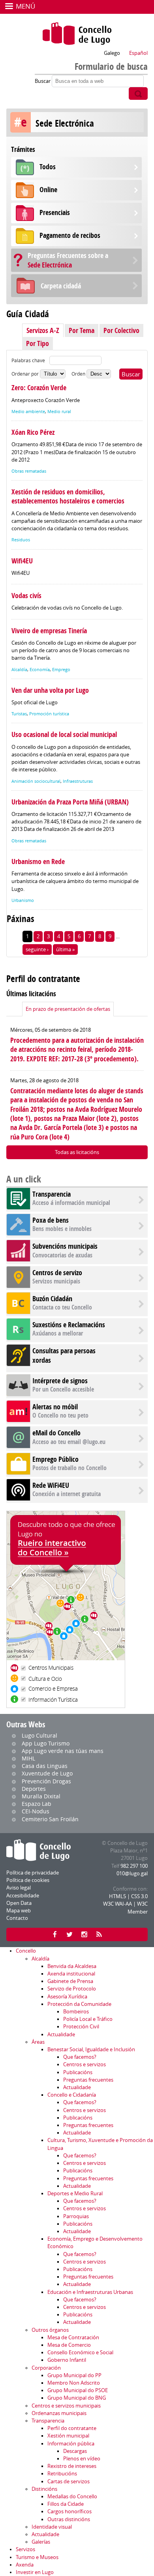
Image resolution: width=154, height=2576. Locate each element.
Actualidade (61, 2034)
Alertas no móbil (55, 1407)
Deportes (34, 1789)
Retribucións (62, 2474)
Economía (40, 670)
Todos (48, 167)
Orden (79, 374)
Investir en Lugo (35, 2572)
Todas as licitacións (77, 1152)
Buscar (43, 81)
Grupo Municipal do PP (74, 2375)
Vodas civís (26, 596)
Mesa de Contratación (73, 2337)
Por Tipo (38, 343)
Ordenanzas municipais (59, 2413)
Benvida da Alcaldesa (72, 1966)
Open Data (19, 1903)
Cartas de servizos (69, 2482)
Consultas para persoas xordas (64, 1355)
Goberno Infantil (67, 2360)
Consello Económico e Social (80, 2352)
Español (138, 53)
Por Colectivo (121, 330)
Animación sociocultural (36, 781)
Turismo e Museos (37, 2557)
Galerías (41, 2542)
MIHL (28, 1758)
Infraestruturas (78, 781)
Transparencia (52, 1194)
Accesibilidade (23, 1896)
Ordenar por (26, 374)
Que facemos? (80, 2057)
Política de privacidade (33, 1873)
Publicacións (78, 2072)
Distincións (44, 2489)
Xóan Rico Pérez (33, 432)
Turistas (19, 714)
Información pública (71, 2444)
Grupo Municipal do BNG (77, 2398)
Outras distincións (69, 2519)
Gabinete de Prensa (70, 1981)
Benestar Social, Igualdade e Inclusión (91, 2049)
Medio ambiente (28, 412)
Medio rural (59, 412)
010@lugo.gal (132, 1874)
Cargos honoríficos (69, 2511)
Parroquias (76, 2216)
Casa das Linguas (45, 1766)
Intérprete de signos (60, 1381)
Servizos (25, 2549)
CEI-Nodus (36, 1811)
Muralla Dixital (41, 1796)
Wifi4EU (22, 561)
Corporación (46, 2368)
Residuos (21, 540)
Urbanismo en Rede (38, 861)
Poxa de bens (51, 1220)
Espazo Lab (37, 1804)
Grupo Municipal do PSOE (78, 2390)
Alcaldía (19, 670)
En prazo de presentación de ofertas (68, 1009)
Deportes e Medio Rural (75, 2193)
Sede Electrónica (68, 260)
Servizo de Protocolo (72, 1989)
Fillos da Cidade (66, 2504)
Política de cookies (28, 1880)
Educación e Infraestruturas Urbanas (90, 2292)
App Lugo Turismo (46, 1743)
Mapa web (19, 1911)
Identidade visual (52, 2527)
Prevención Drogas (46, 1781)
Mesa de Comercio (69, 2345)
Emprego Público (55, 1459)
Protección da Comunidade (79, 2004)
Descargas (75, 2451)
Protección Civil (81, 2027)
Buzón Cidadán (52, 1299)
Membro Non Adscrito (74, 2383)
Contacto (17, 1918)
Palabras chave (28, 360)
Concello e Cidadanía (72, 2095)
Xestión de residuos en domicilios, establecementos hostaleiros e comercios (68, 496)
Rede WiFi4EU (51, 1485)
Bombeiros (76, 2012)
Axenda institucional (71, 1974)
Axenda (25, 2565)
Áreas (38, 2042)
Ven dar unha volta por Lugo (50, 690)
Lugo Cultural (39, 1735)
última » (65, 949)
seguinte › (37, 949)
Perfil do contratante (72, 2428)
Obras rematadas (29, 471)
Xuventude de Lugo (47, 1773)
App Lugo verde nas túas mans (63, 1751)
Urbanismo (23, 900)
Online (48, 190)
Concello (26, 1951)
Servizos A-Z (43, 330)
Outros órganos (50, 2330)
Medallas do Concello (72, 2496)
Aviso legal (19, 1888)
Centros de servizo (57, 1273)
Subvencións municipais (65, 1246)
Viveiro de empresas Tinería (49, 631)
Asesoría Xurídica (67, 1997)
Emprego (61, 670)
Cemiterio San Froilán (50, 1819)
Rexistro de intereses (72, 2466)
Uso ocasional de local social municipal (64, 734)
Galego (112, 53)
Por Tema (82, 330)
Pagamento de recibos (70, 235)
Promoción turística (49, 714)
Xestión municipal (68, 2436)
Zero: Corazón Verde (39, 388)
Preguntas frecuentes (88, 2080)
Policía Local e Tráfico (88, 2019)
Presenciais (55, 212)
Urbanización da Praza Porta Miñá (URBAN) (70, 802)
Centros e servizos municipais (66, 2406)
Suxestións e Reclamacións (69, 1325)
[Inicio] (77, 34)
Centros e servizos (85, 2064)
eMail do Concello (56, 1433)
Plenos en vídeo (82, 2459)
